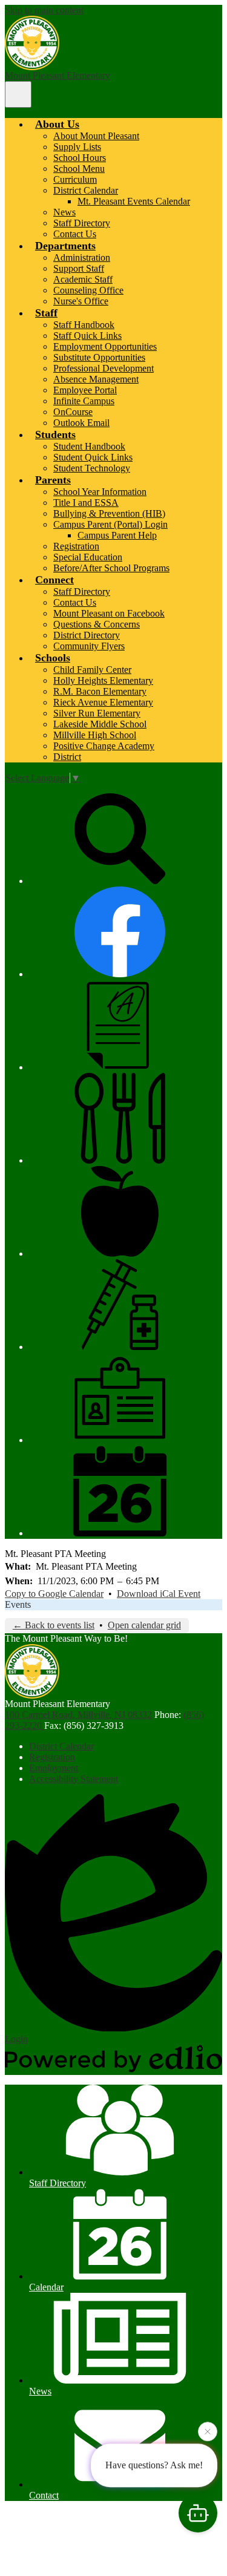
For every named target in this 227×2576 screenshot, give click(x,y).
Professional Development (104, 368)
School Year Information (100, 492)
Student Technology (92, 468)
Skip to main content (44, 10)
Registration (76, 546)
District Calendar (86, 190)
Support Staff (79, 268)
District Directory (87, 635)
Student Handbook (89, 446)
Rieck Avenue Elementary (103, 702)
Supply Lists (77, 147)
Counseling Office (88, 290)
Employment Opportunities (105, 346)
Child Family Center (92, 670)
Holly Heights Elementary (103, 680)
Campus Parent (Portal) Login (110, 524)
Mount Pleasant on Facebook (109, 613)
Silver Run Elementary (97, 713)
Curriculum (75, 179)
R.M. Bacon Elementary (100, 691)
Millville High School (95, 735)
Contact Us (75, 234)
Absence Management (96, 379)
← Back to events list (54, 1625)
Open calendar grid (144, 1625)
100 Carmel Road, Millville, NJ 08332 (78, 1715)
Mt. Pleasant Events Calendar (134, 201)
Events (18, 1604)
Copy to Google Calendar (54, 1594)
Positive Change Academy (104, 746)
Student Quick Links (93, 457)
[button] (57, 124)
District (67, 757)
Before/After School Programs (111, 568)
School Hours (80, 158)
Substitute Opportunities (99, 357)
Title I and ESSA (86, 503)
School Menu (79, 169)
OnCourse (73, 412)
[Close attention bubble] (208, 2433)
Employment (54, 1768)
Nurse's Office (81, 301)
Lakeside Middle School (100, 724)
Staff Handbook (84, 325)
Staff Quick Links (87, 336)
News (64, 212)
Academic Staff (83, 279)
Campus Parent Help (117, 535)
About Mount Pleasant (96, 136)
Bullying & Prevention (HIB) (109, 513)
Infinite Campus (84, 401)
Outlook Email (81, 423)
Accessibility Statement (74, 1779)
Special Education (88, 557)
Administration (82, 257)
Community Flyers (89, 646)
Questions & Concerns (97, 624)
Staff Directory (82, 223)
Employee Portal (85, 390)
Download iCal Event (159, 1594)
